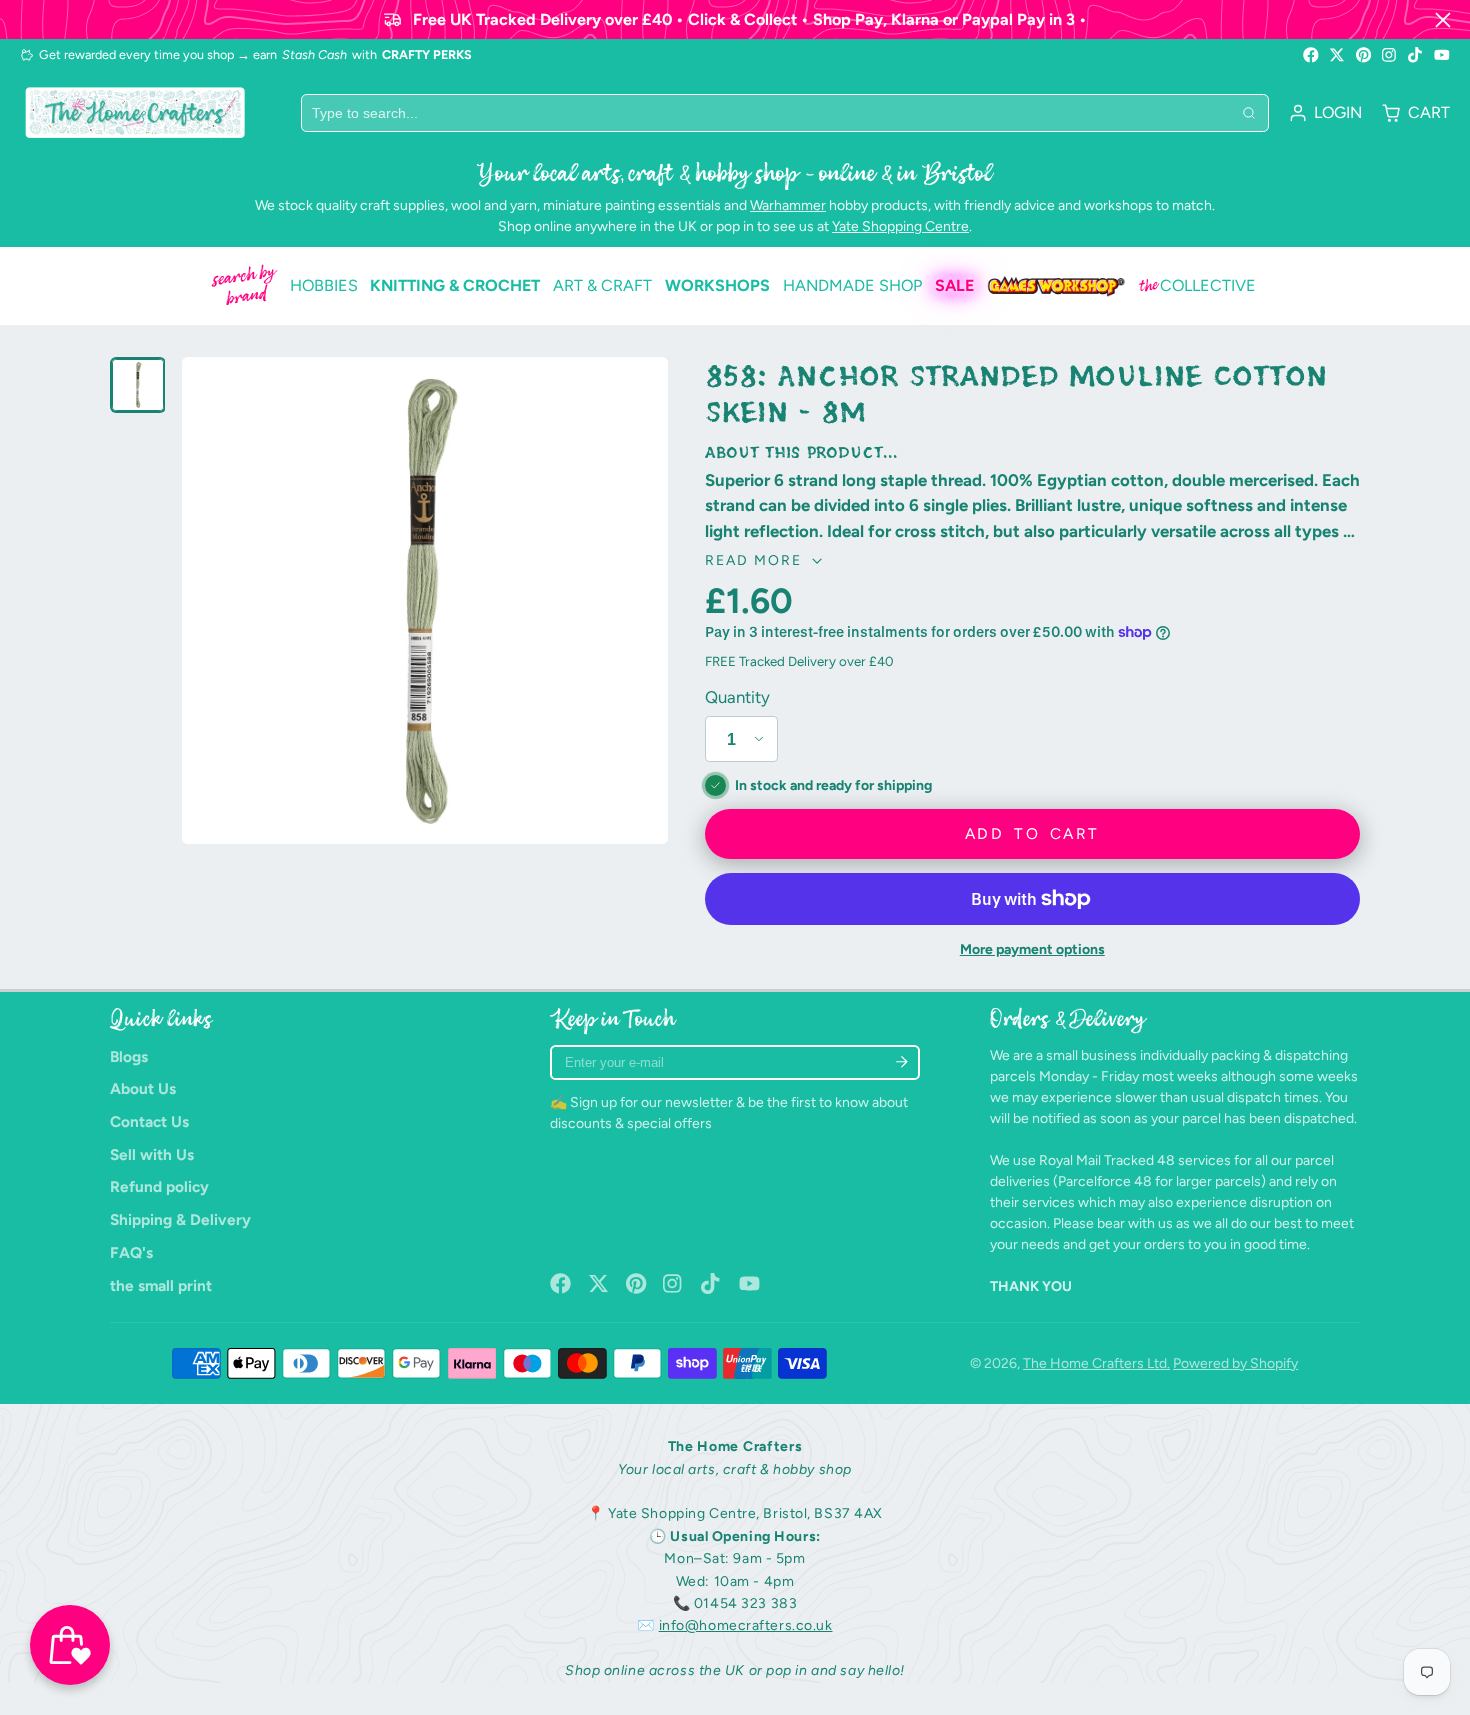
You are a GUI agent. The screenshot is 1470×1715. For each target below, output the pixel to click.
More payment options (1032, 949)
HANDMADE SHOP (852, 285)
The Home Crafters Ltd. (1096, 1363)
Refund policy (159, 1186)
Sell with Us (152, 1154)
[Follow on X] (1337, 55)
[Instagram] (1390, 55)
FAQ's (131, 1252)
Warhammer (788, 205)
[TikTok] (1416, 55)
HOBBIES (324, 285)
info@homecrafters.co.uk (746, 1625)
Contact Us (149, 1121)
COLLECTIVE (1197, 286)
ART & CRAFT (602, 285)
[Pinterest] (1364, 55)
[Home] (135, 112)
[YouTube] (1442, 55)
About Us (143, 1088)
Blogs (129, 1056)
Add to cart (1032, 833)
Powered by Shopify (1235, 1363)
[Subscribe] (901, 1062)
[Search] (1249, 113)
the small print (161, 1285)
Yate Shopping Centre (900, 226)
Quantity (737, 697)
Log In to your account (1325, 113)
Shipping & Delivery (180, 1219)
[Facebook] (1311, 55)
